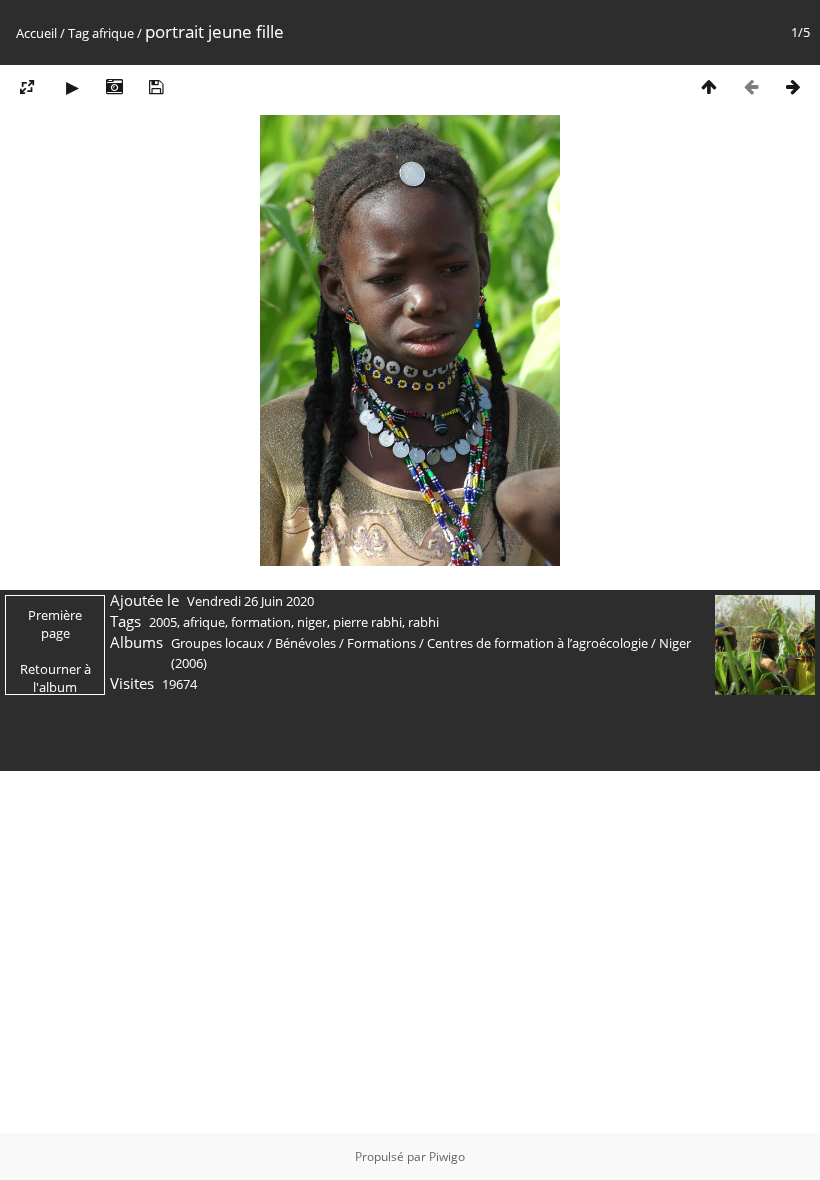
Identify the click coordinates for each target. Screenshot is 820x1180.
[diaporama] (72, 86)
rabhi (423, 622)
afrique (113, 33)
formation (261, 622)
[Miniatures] (709, 86)
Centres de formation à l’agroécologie (537, 643)
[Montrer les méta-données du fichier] (114, 86)
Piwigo (447, 1156)
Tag (78, 33)
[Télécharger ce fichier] (156, 86)
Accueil (36, 33)
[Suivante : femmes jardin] (793, 86)
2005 (163, 622)
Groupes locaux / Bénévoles (253, 643)
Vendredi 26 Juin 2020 (250, 601)
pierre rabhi (367, 622)
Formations (381, 643)
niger (312, 622)
